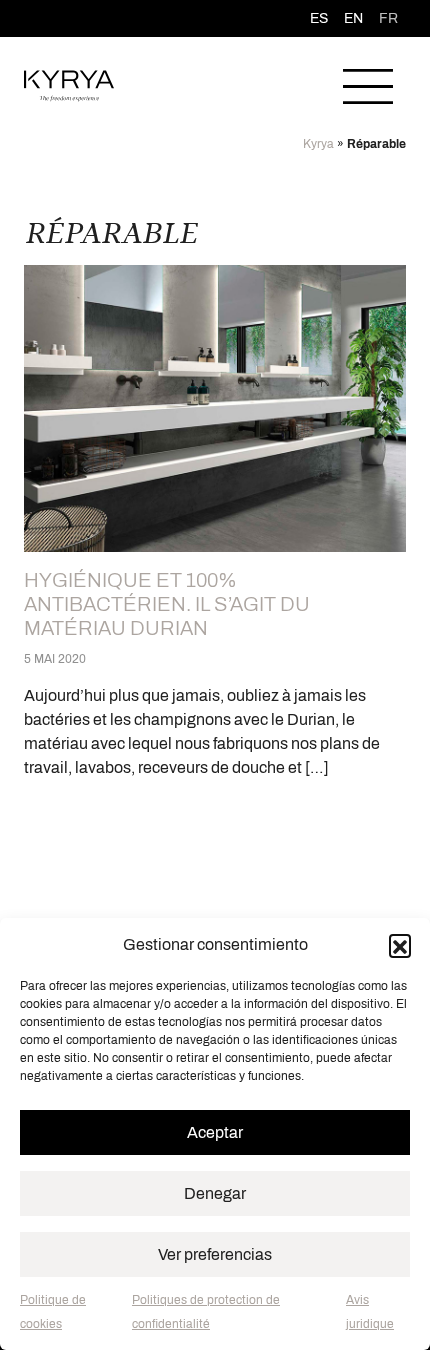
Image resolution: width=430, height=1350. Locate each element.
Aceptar (215, 1132)
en (353, 18)
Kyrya (318, 144)
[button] (400, 945)
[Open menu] (368, 86)
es (319, 18)
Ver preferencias (215, 1254)
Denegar (215, 1193)
